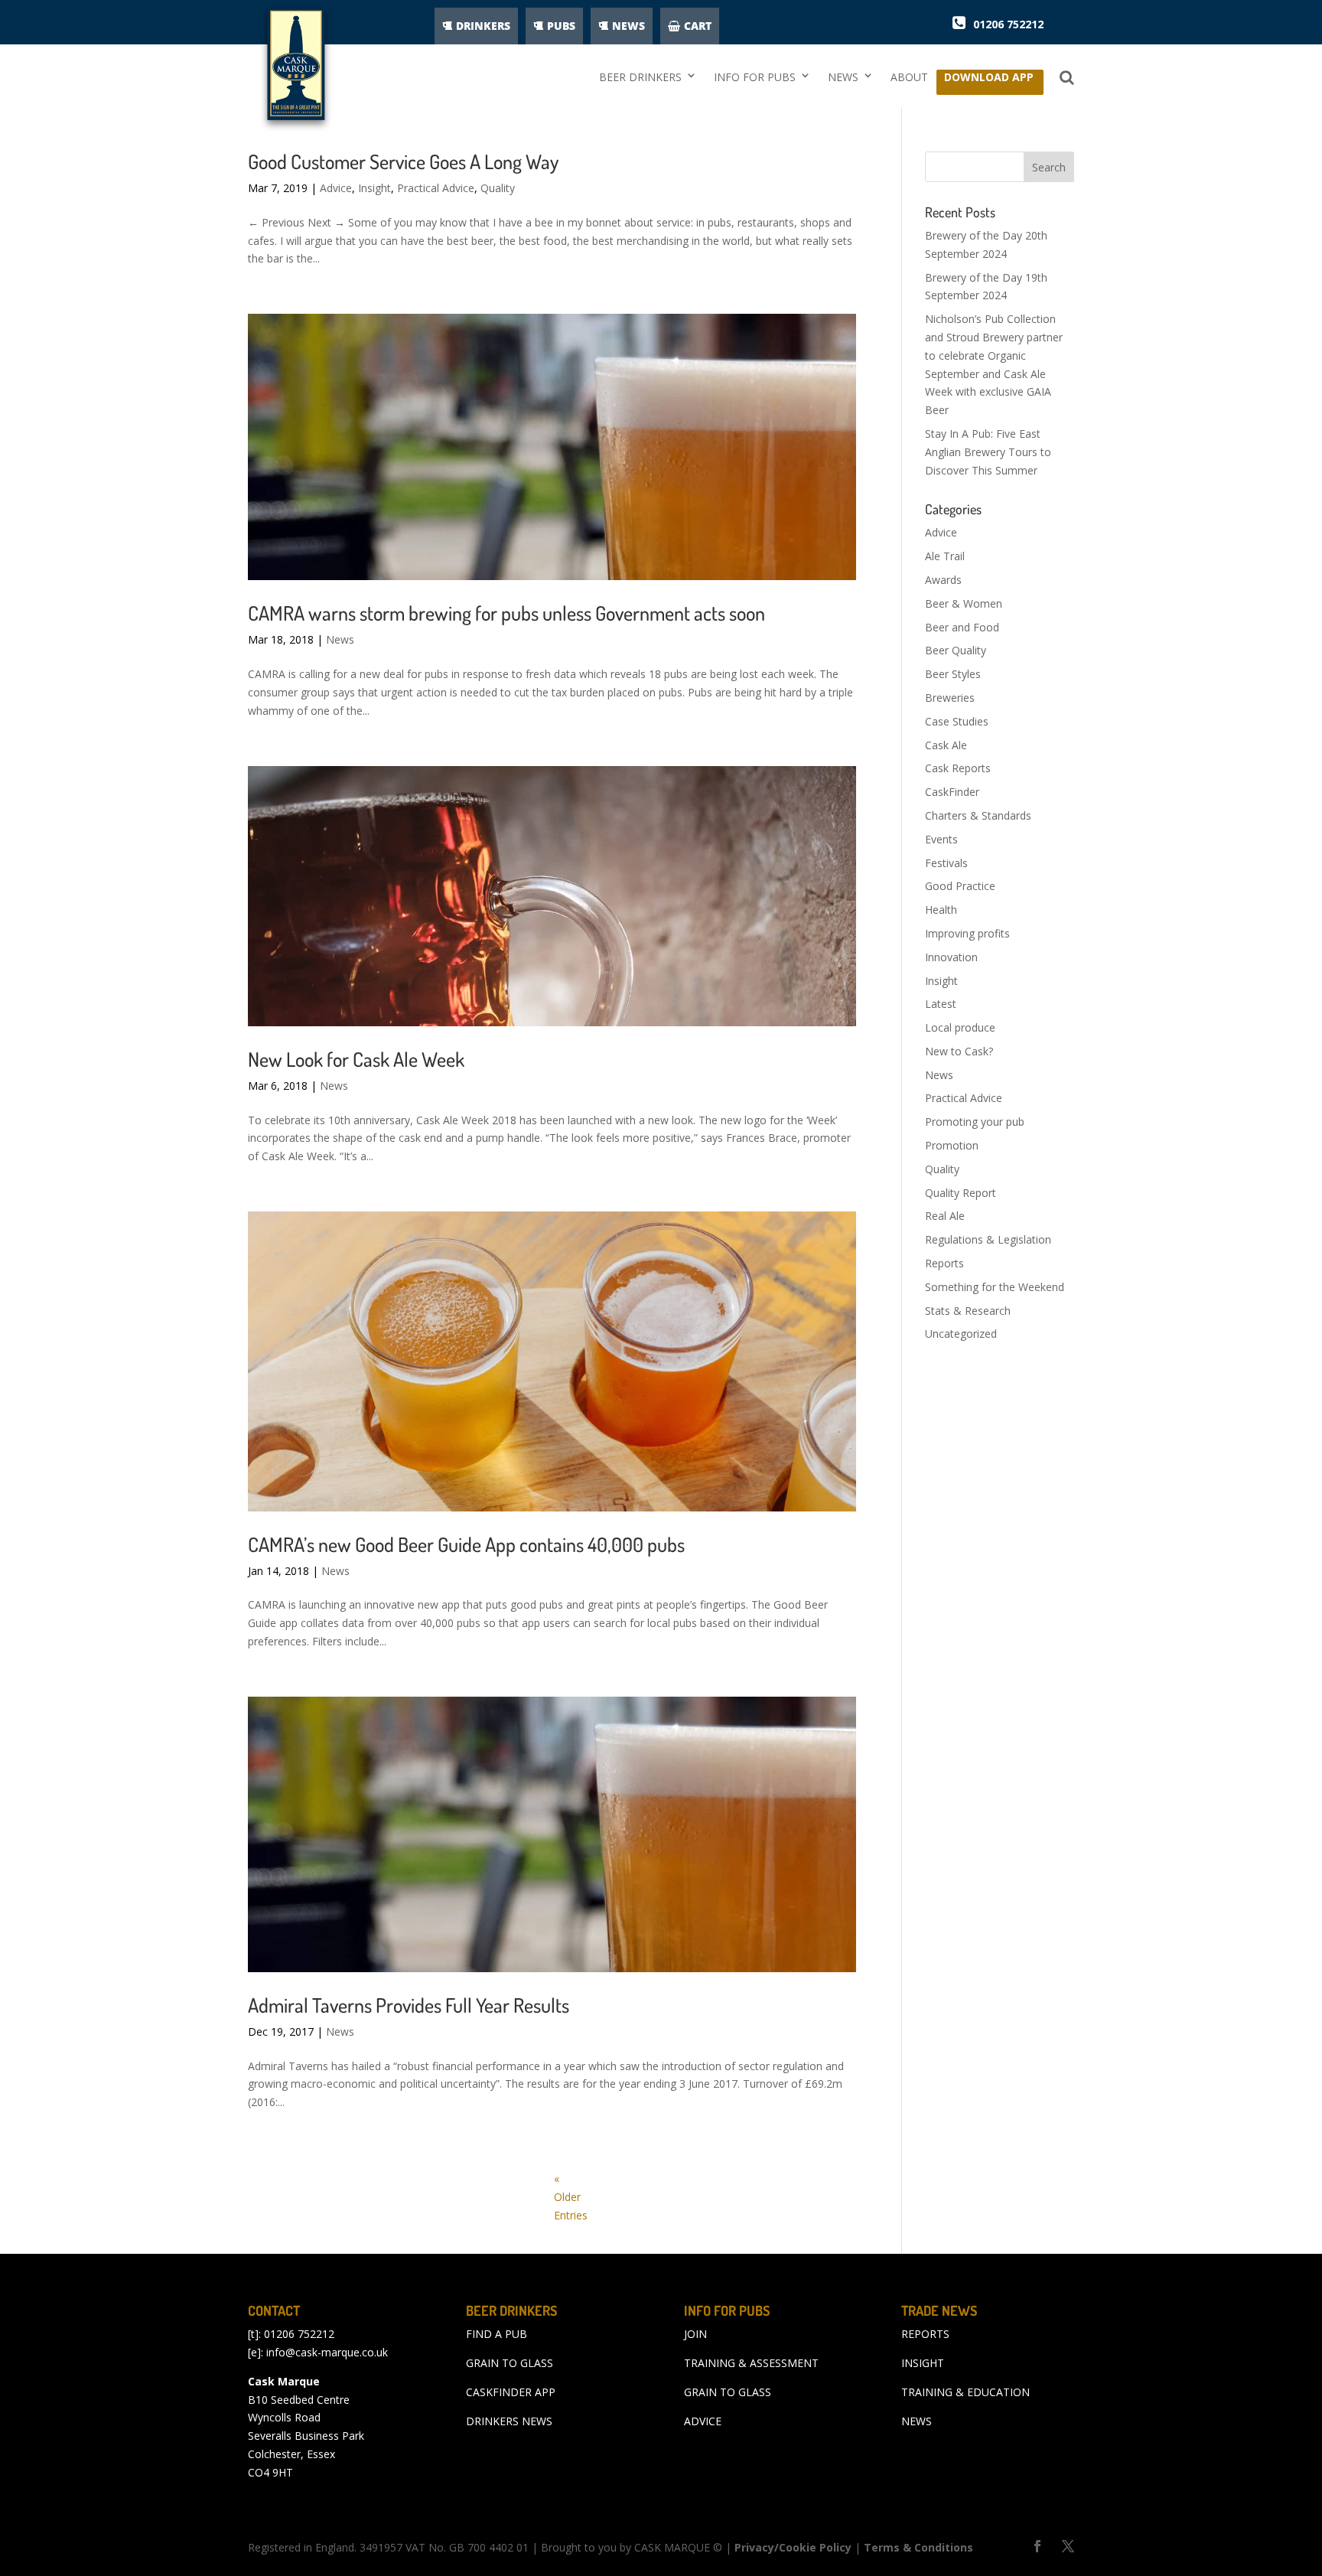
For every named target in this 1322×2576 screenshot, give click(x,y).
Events (941, 839)
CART (698, 26)
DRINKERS (483, 26)
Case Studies (957, 721)
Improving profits (967, 933)
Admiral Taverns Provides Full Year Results (409, 2005)
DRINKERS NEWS (509, 2421)
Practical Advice (436, 188)
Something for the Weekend (995, 1287)
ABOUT (909, 77)
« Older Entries (571, 2197)
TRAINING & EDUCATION (965, 2392)
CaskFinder (952, 792)
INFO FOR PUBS (755, 77)
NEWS (628, 26)
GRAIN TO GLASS (510, 2363)
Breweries (950, 698)
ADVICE (703, 2421)
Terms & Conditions (918, 2547)
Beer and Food (962, 627)
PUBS (561, 26)
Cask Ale (946, 745)
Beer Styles (953, 674)
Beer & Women (964, 603)
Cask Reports (958, 768)
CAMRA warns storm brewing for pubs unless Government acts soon (506, 613)
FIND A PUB (497, 2334)
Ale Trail (945, 556)
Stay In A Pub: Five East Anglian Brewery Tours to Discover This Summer (988, 452)
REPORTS (925, 2334)
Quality (498, 188)
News (340, 639)
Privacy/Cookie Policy (793, 2547)
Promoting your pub (975, 1122)
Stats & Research (968, 1311)
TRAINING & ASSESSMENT (751, 2363)
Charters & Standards (978, 815)
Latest (941, 1004)
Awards (943, 580)
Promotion (952, 1145)
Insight (374, 188)
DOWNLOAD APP (989, 81)
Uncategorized (961, 1334)
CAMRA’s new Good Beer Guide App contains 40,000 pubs (466, 1544)
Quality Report (961, 1193)
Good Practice (960, 886)
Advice (336, 188)
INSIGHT (923, 2363)
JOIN (695, 2334)
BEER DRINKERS (640, 77)
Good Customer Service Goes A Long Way (403, 161)
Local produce (960, 1027)
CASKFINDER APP (511, 2392)
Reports (944, 1263)
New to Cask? (959, 1051)
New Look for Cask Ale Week (356, 1059)
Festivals (946, 863)
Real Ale (945, 1216)
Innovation (951, 957)
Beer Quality (956, 650)
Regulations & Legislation (988, 1239)
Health (941, 910)
